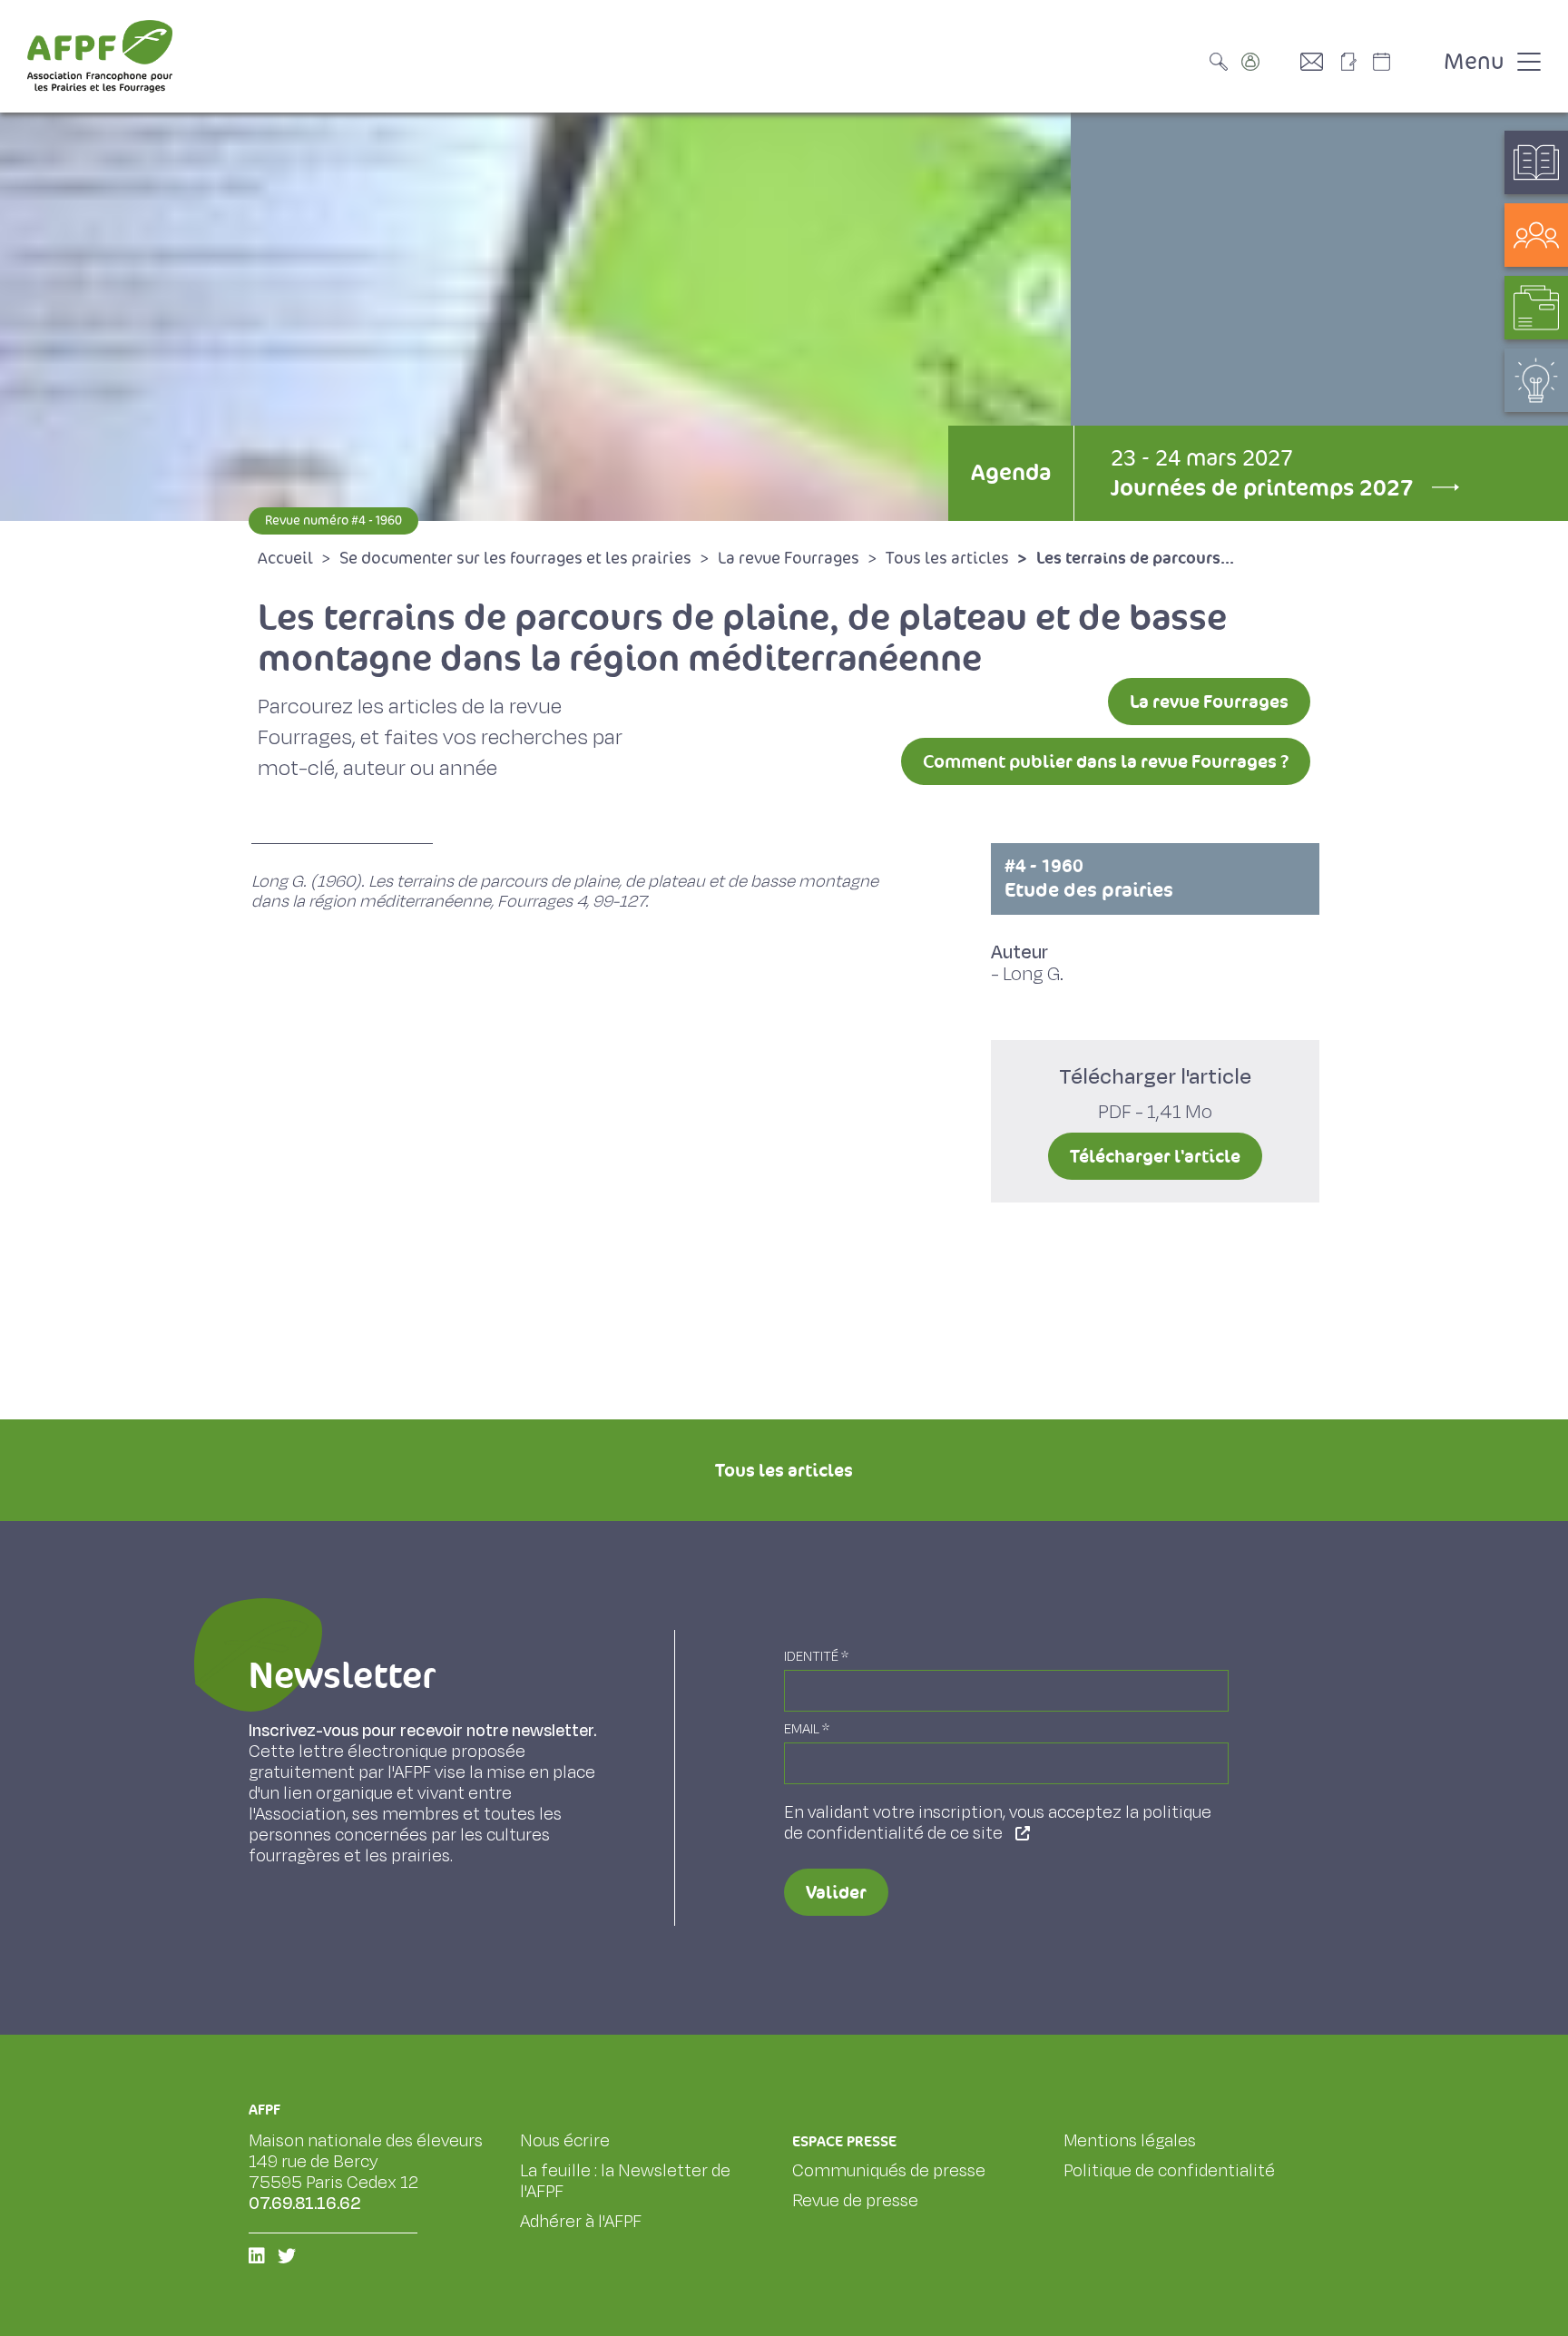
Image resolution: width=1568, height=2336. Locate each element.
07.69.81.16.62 (305, 2203)
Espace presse (844, 2141)
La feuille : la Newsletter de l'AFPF (625, 2181)
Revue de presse (855, 2201)
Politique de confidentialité (1169, 2171)
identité (816, 1657)
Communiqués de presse (889, 2171)
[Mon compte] (1269, 62)
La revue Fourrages (1209, 702)
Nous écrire (565, 2141)
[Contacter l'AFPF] (1318, 62)
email (807, 1729)
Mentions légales (1130, 2141)
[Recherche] (1223, 62)
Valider (836, 1892)
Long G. (1033, 974)
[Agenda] (1400, 62)
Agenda (1011, 472)
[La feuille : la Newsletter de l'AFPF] (1355, 62)
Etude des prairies (1089, 878)
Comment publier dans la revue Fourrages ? (1106, 761)
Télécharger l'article (1155, 1156)
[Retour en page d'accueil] (100, 56)
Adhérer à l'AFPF (581, 2222)
